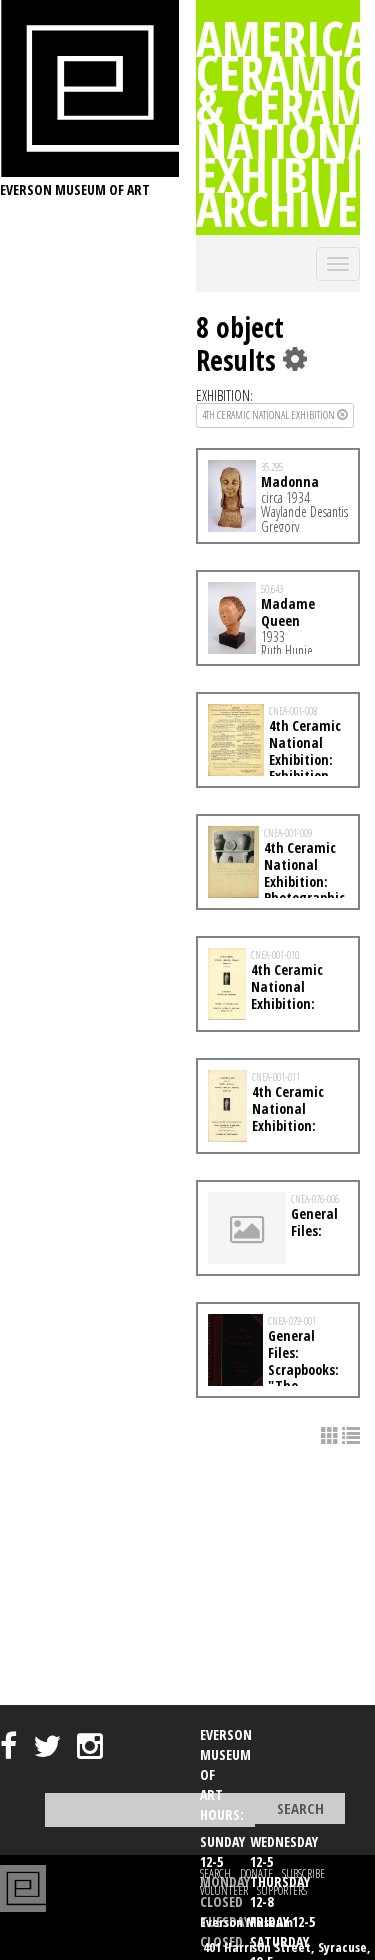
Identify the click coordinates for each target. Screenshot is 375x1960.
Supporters (282, 1890)
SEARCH (215, 1873)
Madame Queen (288, 612)
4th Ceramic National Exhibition (269, 414)
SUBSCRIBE (303, 1873)
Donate (256, 1873)
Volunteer (224, 1890)
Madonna (290, 481)
